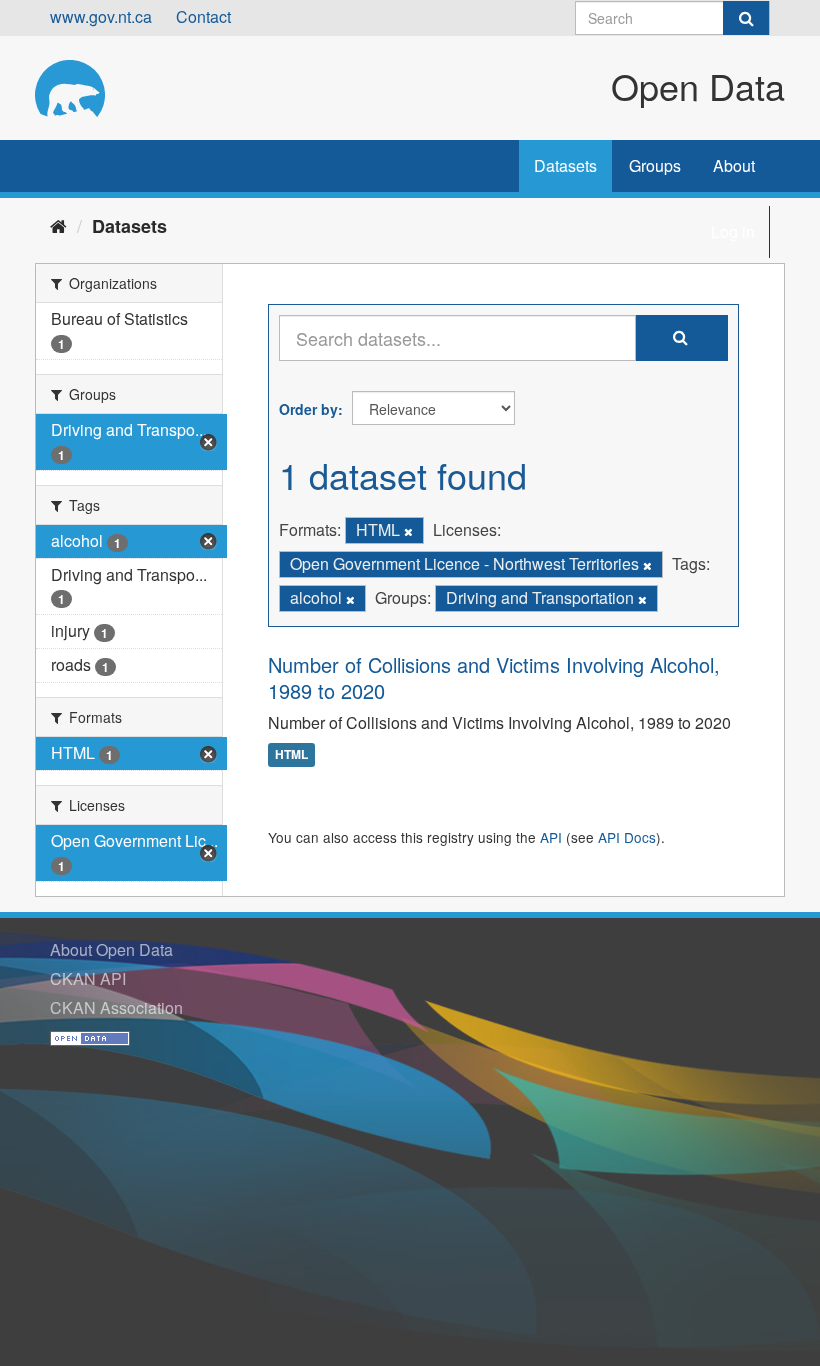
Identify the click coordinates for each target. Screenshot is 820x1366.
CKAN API (88, 978)
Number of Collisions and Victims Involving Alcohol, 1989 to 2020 (494, 677)
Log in (733, 231)
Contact (203, 16)
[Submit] (746, 18)
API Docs (627, 837)
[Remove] (408, 531)
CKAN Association (116, 1007)
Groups (655, 165)
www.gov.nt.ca (101, 16)
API (551, 837)
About (734, 165)
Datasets (565, 165)
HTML (291, 755)
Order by (308, 409)
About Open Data (111, 949)
